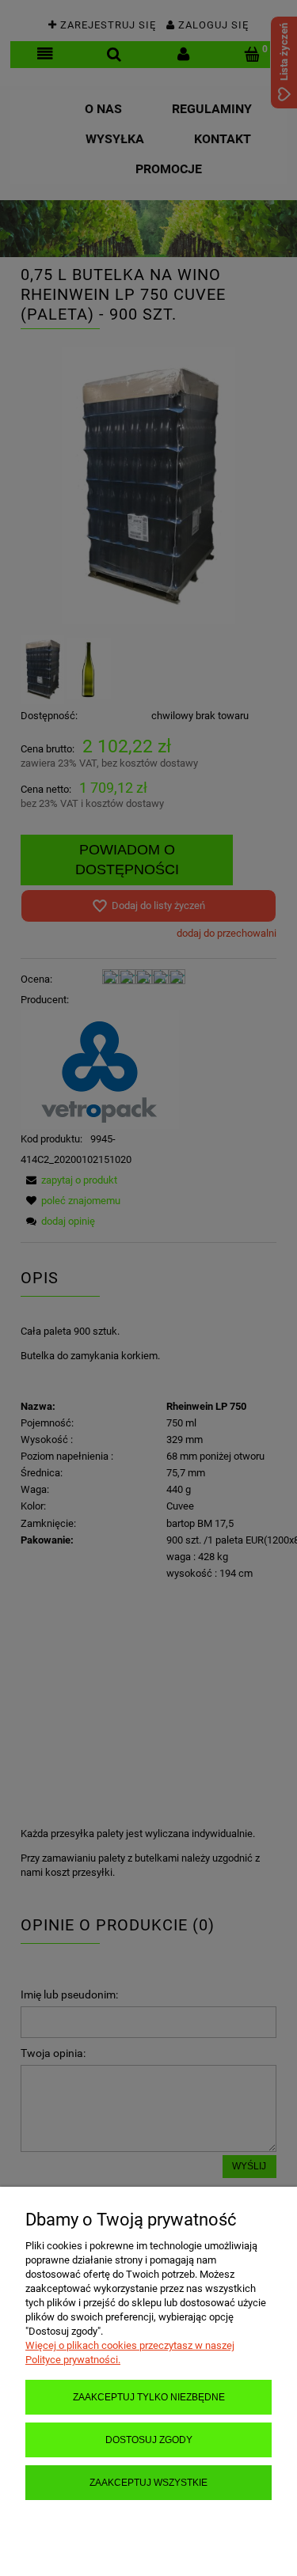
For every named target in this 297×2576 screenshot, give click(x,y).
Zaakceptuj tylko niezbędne (149, 2397)
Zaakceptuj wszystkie (148, 2482)
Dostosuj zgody (149, 2440)
